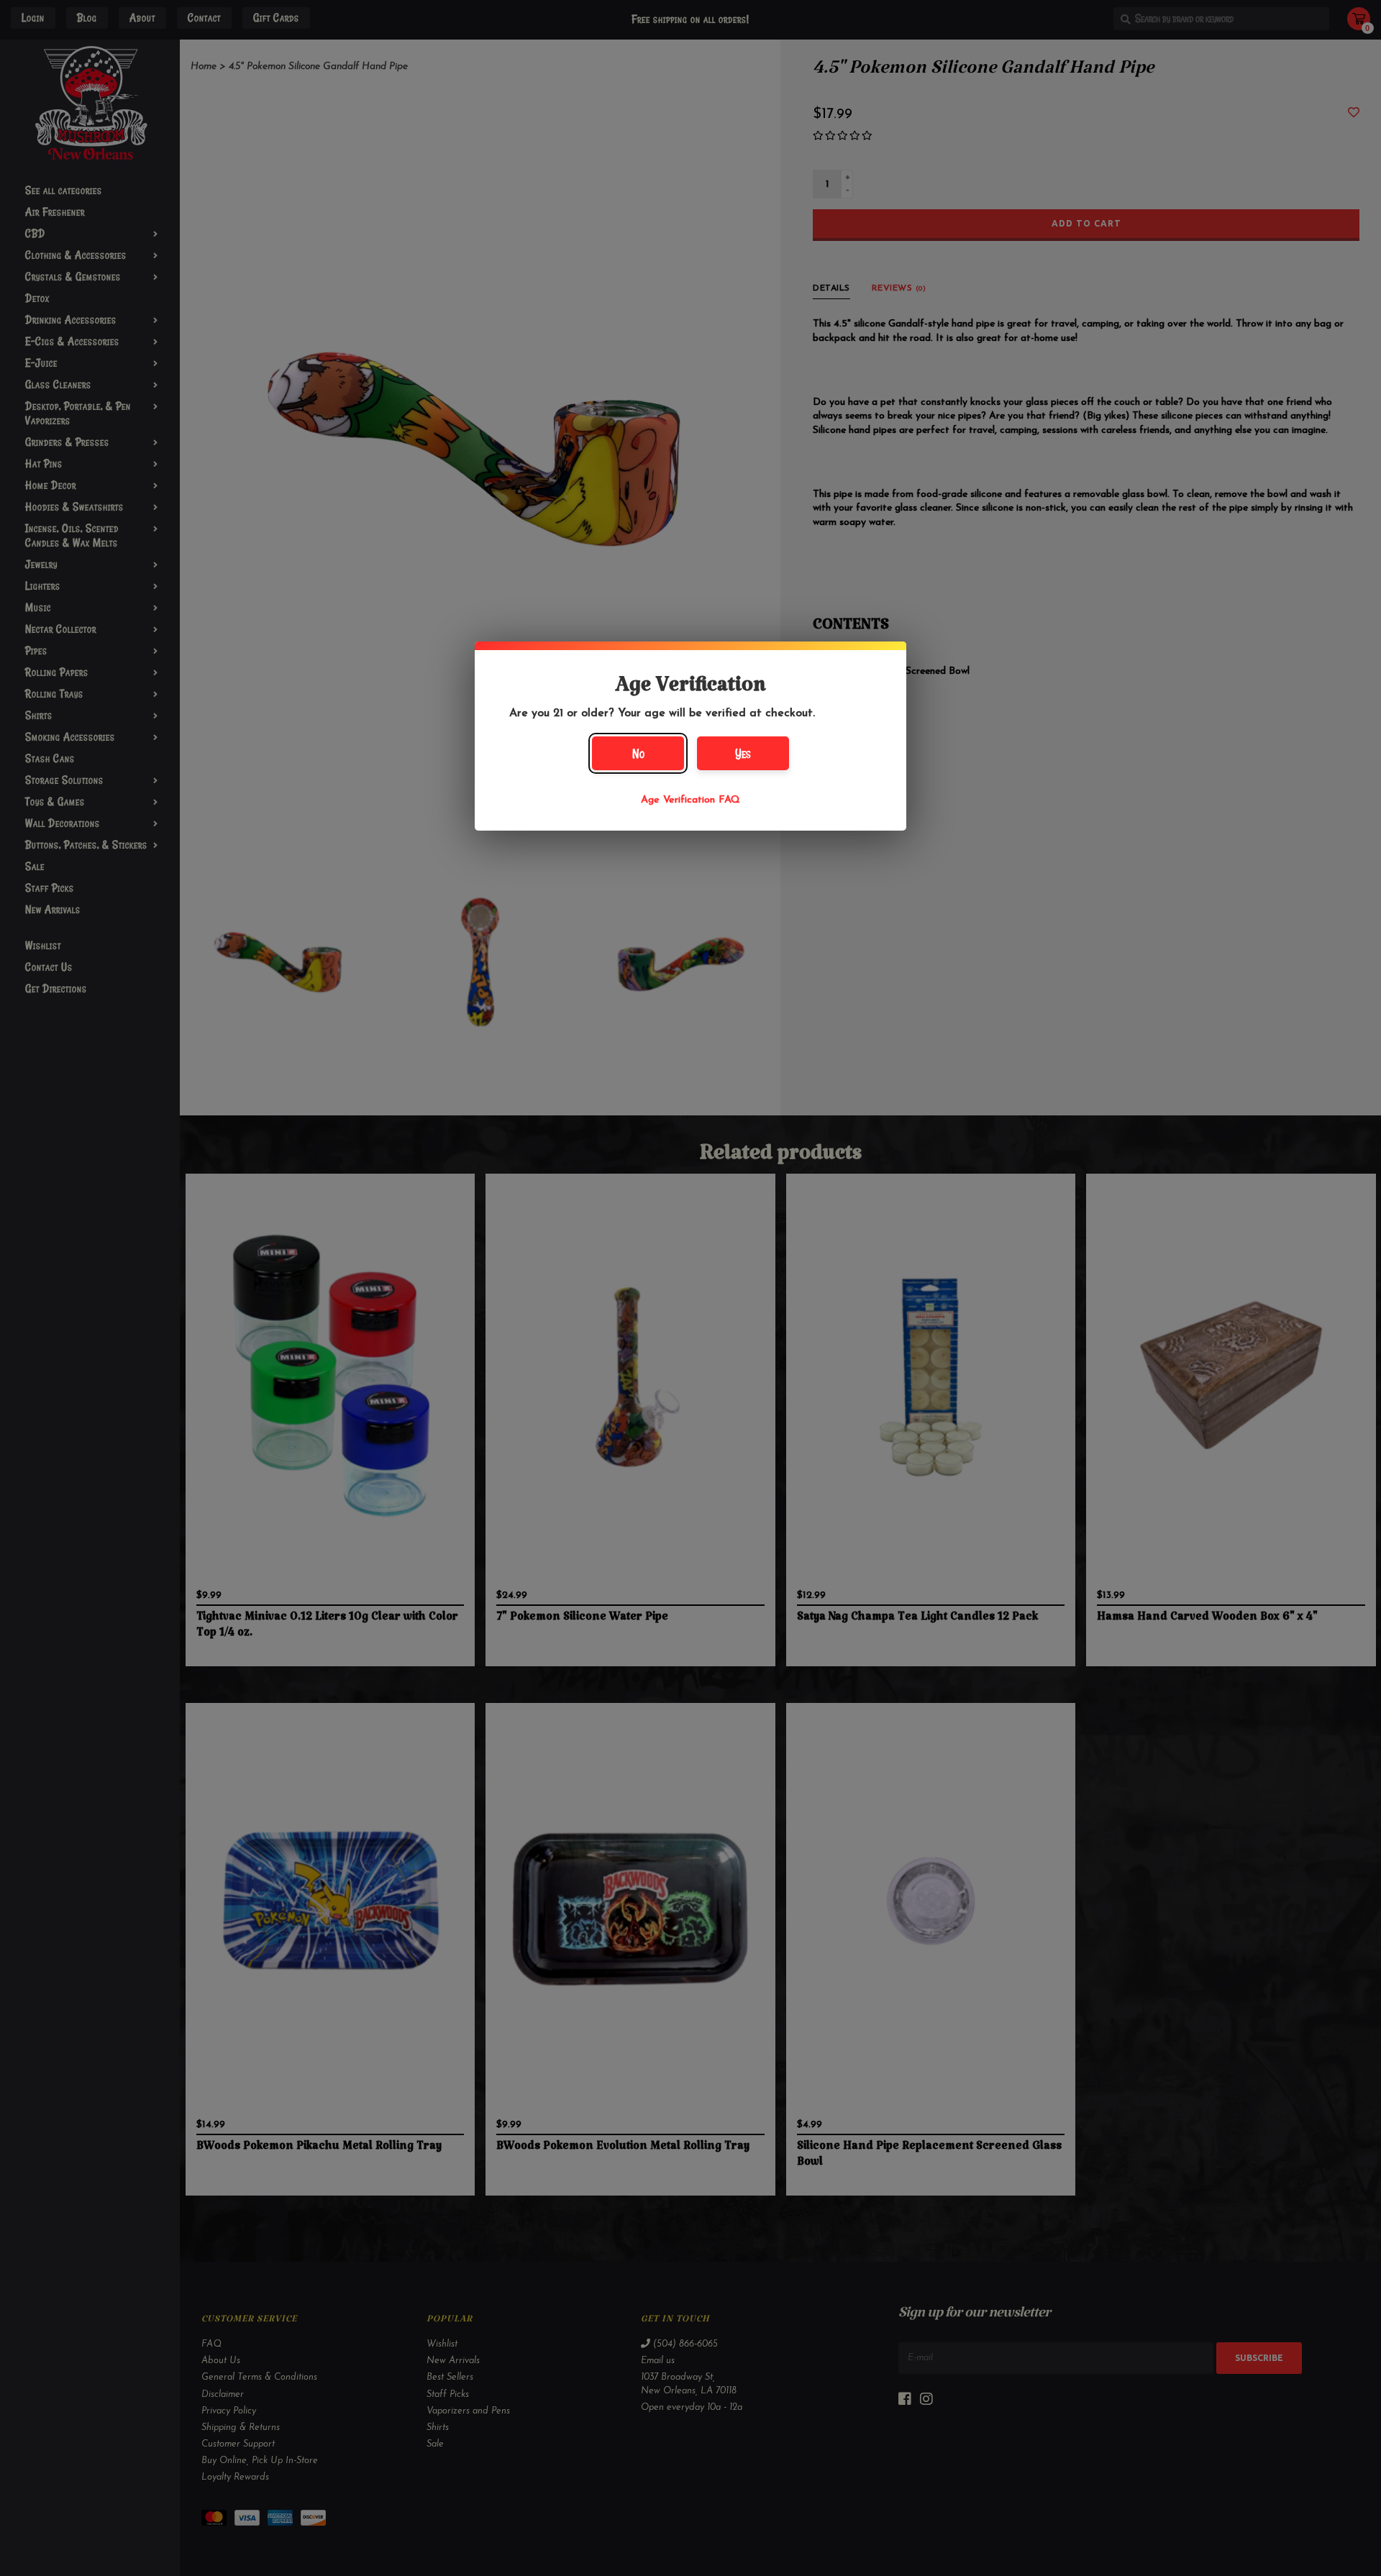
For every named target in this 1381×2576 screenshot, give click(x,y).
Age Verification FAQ (690, 800)
